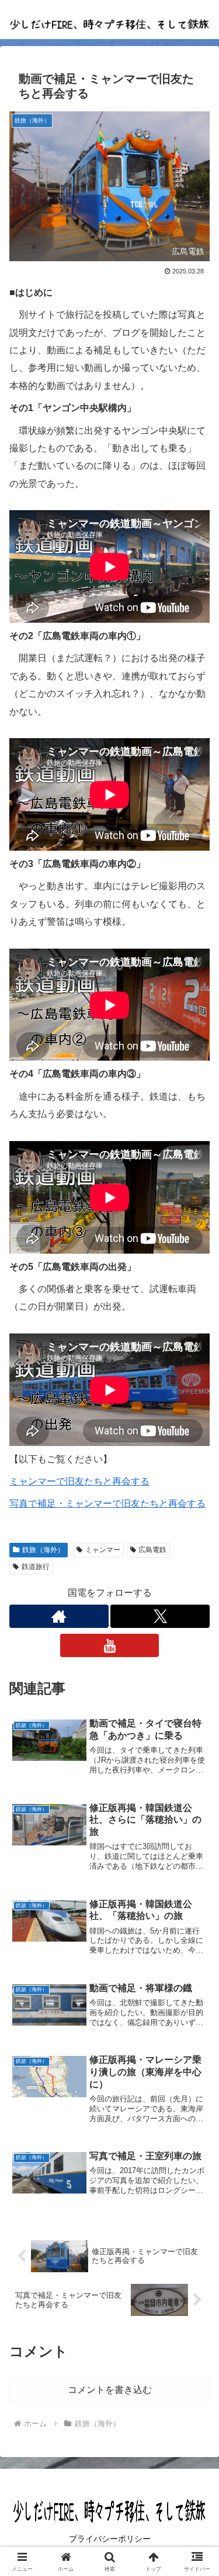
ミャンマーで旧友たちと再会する (79, 1481)
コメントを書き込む (110, 2390)
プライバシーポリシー (110, 2539)
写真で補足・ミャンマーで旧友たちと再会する (107, 1503)
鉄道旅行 (36, 1567)
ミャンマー (103, 1550)
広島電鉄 (152, 1550)
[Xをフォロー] (160, 1616)
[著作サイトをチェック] (59, 1616)
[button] (196, 1839)
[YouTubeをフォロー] (110, 1645)
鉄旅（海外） (43, 1550)
